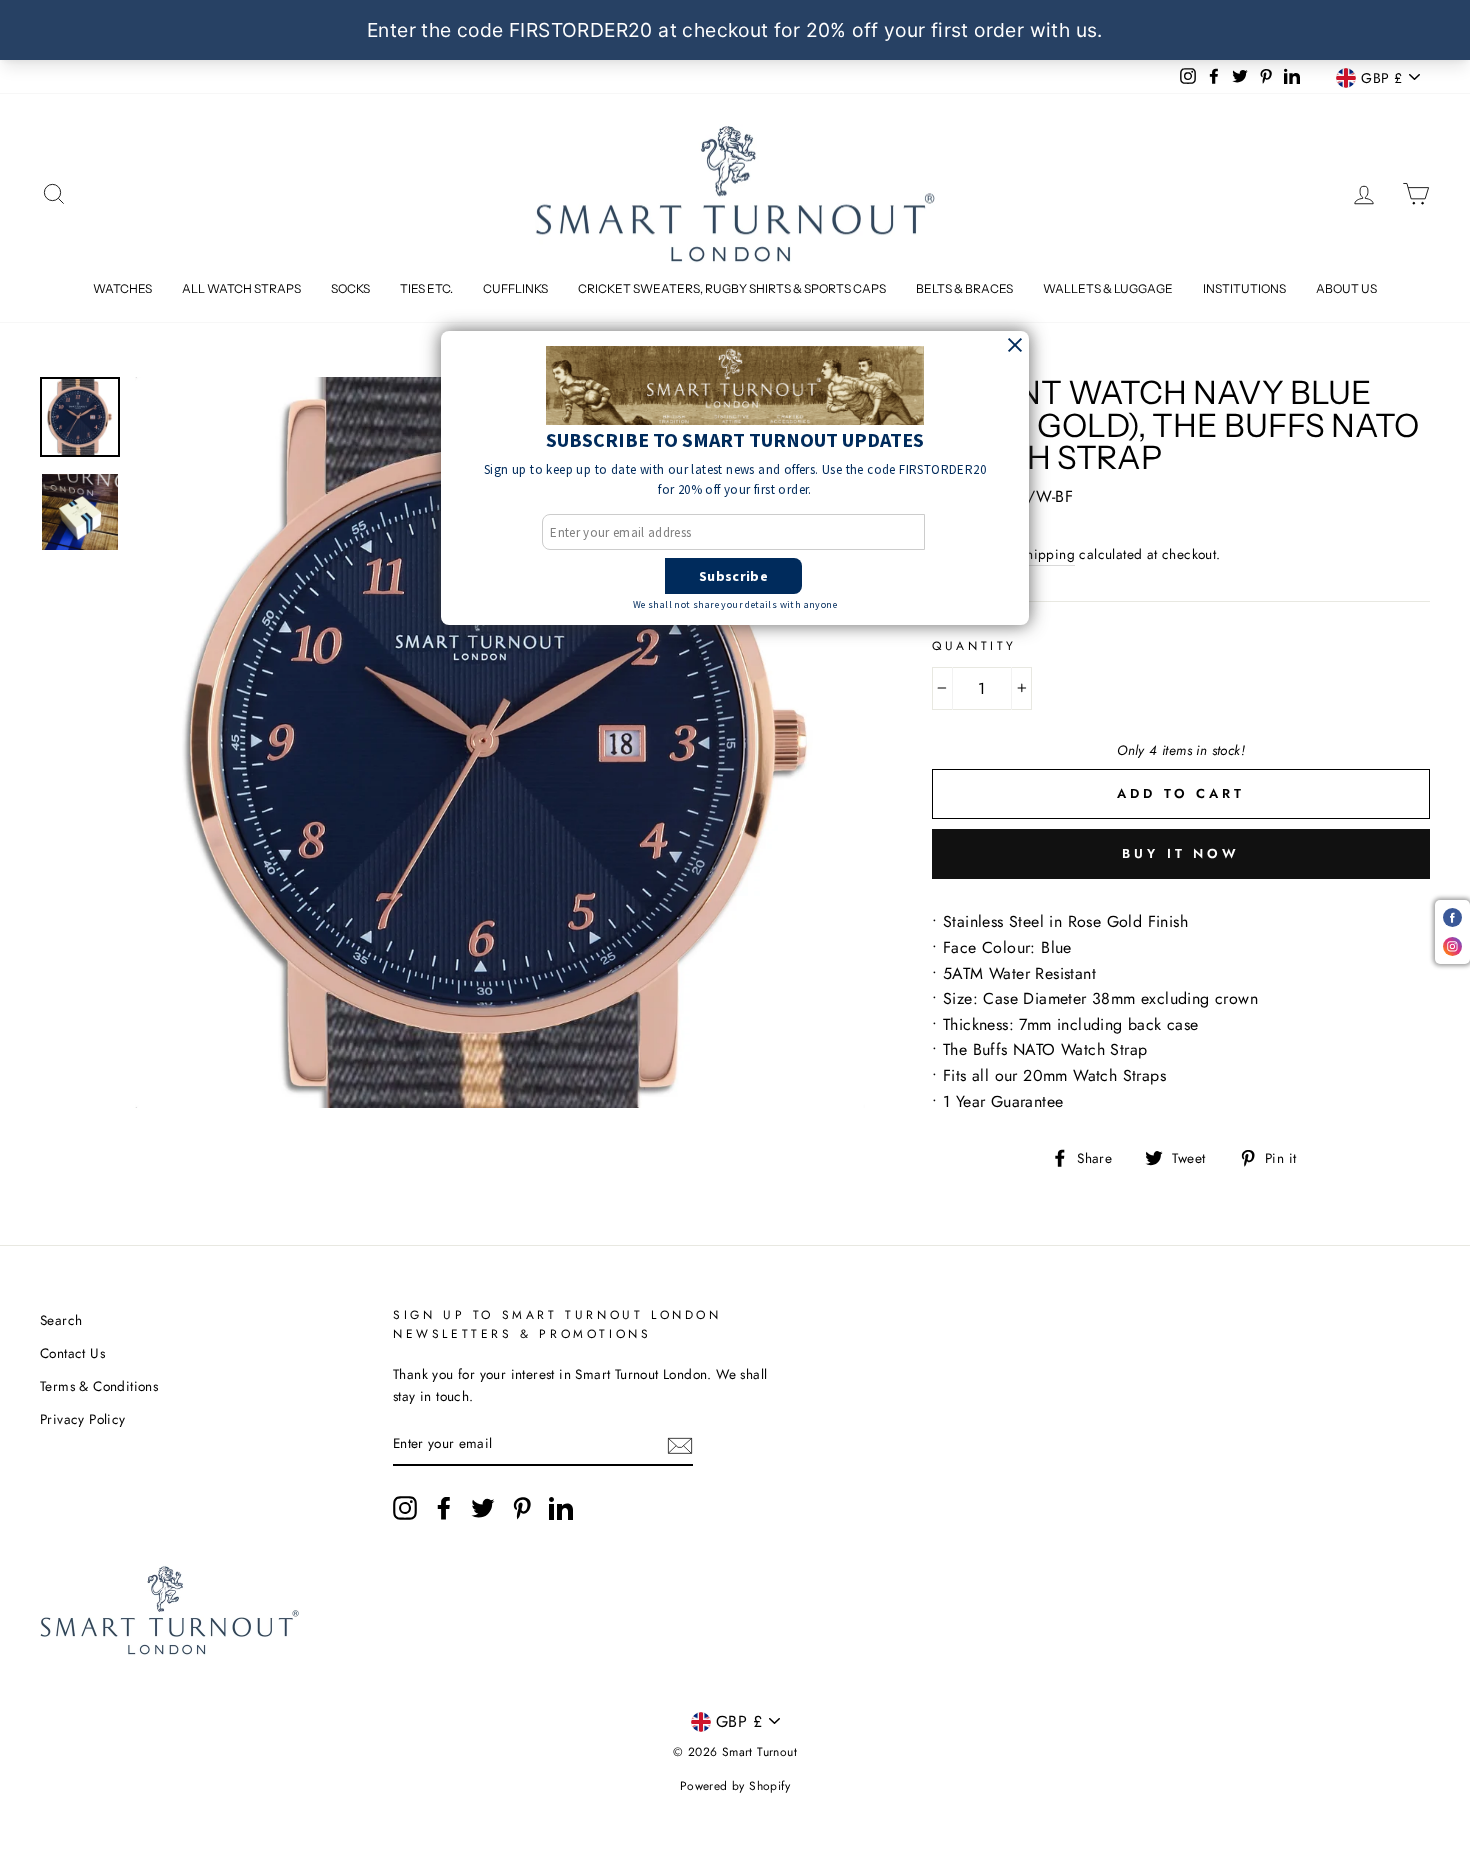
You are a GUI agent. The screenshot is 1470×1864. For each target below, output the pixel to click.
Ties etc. (426, 288)
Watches (122, 288)
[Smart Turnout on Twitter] (483, 1508)
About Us (1346, 288)
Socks (350, 288)
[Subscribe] (680, 1444)
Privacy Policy (83, 1419)
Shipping (1047, 554)
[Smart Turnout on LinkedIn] (561, 1508)
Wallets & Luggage (1108, 288)
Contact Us (72, 1353)
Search (61, 1320)
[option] (500, 742)
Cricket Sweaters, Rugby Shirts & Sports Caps (732, 288)
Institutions (1244, 288)
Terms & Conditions (99, 1386)
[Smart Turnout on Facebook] (444, 1508)
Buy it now (1181, 853)
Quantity (974, 646)
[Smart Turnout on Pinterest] (522, 1508)
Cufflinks (515, 288)
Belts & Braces (964, 288)
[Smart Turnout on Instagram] (405, 1508)
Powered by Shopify (735, 1786)
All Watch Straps (241, 288)
